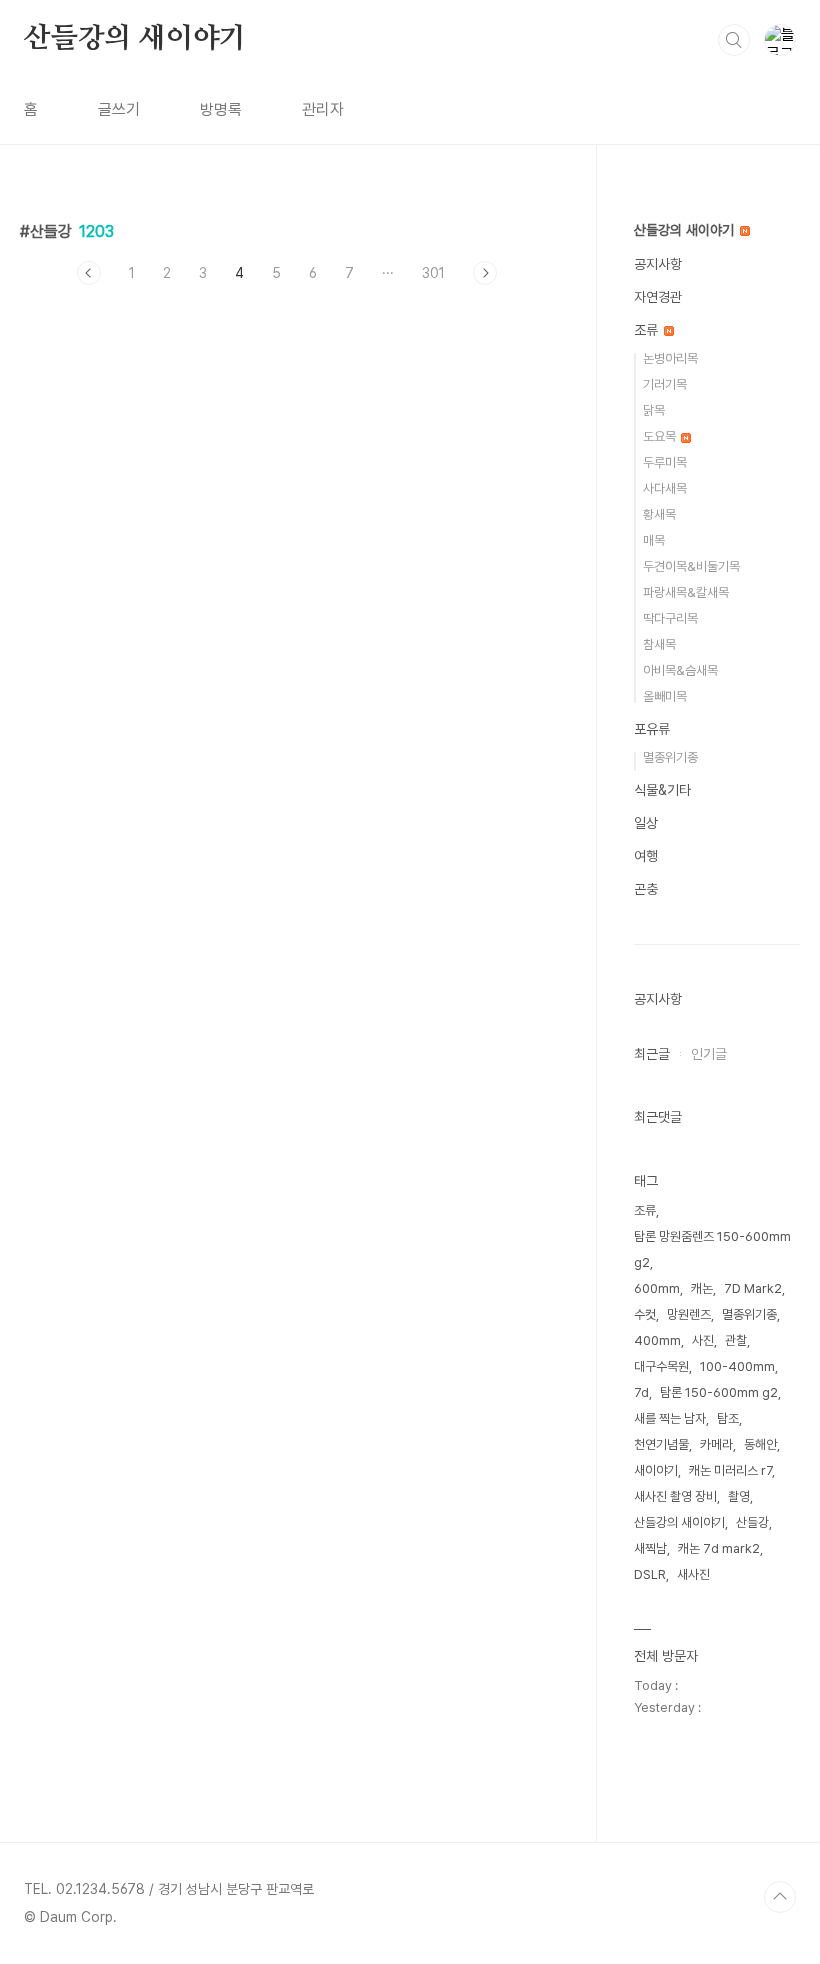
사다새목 (665, 488)
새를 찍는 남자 (670, 1418)
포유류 (652, 729)
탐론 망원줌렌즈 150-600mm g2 (712, 1249)
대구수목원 (661, 1366)
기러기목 (665, 384)
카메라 (716, 1444)
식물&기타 (662, 790)
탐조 (728, 1418)
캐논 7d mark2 (719, 1548)
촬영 (739, 1496)
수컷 (645, 1314)
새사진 (693, 1574)
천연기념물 (661, 1444)
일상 (646, 823)
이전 (89, 273)
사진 (703, 1340)
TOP (780, 1897)
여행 (646, 856)
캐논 (702, 1288)
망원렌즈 (689, 1314)
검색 (734, 40)
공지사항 (658, 264)
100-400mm (737, 1366)
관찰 (736, 1340)
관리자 (323, 109)
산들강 (752, 1522)
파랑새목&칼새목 (686, 592)
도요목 (661, 436)
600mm (657, 1288)
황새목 (659, 514)
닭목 (654, 410)
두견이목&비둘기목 (691, 566)
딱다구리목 (670, 618)
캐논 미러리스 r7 (730, 1470)
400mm (657, 1340)
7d (641, 1392)
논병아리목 (670, 358)
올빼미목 (665, 696)
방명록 (221, 109)
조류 (648, 330)
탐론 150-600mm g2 (719, 1392)
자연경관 (658, 297)
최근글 (652, 1054)
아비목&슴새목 (680, 670)
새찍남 (650, 1548)
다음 (485, 273)
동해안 (760, 1444)
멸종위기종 (670, 757)
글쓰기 (119, 109)
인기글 (709, 1054)
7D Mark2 (753, 1288)
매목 (654, 540)
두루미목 (665, 462)
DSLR (650, 1574)
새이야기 (656, 1470)
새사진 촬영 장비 (675, 1496)
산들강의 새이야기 (135, 39)
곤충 (646, 889)
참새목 (659, 644)
